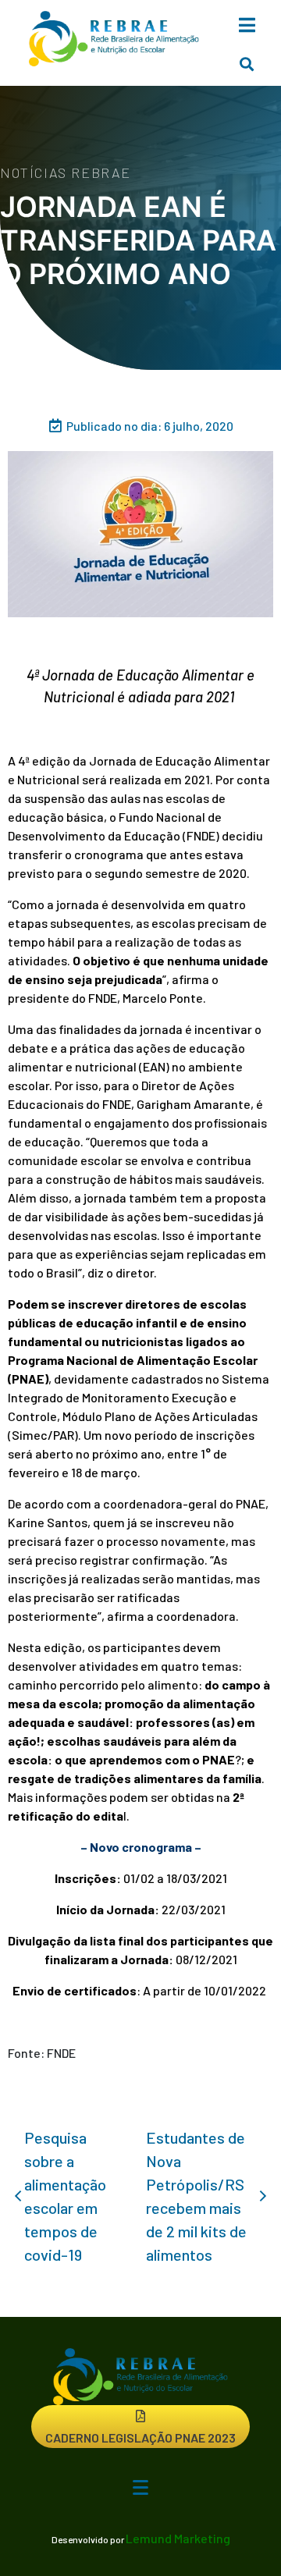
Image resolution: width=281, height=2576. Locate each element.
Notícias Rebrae (66, 172)
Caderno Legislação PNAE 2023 (140, 2437)
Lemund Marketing (178, 2538)
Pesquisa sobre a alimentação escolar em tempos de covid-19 (65, 2196)
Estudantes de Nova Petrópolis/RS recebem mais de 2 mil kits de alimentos (196, 2196)
